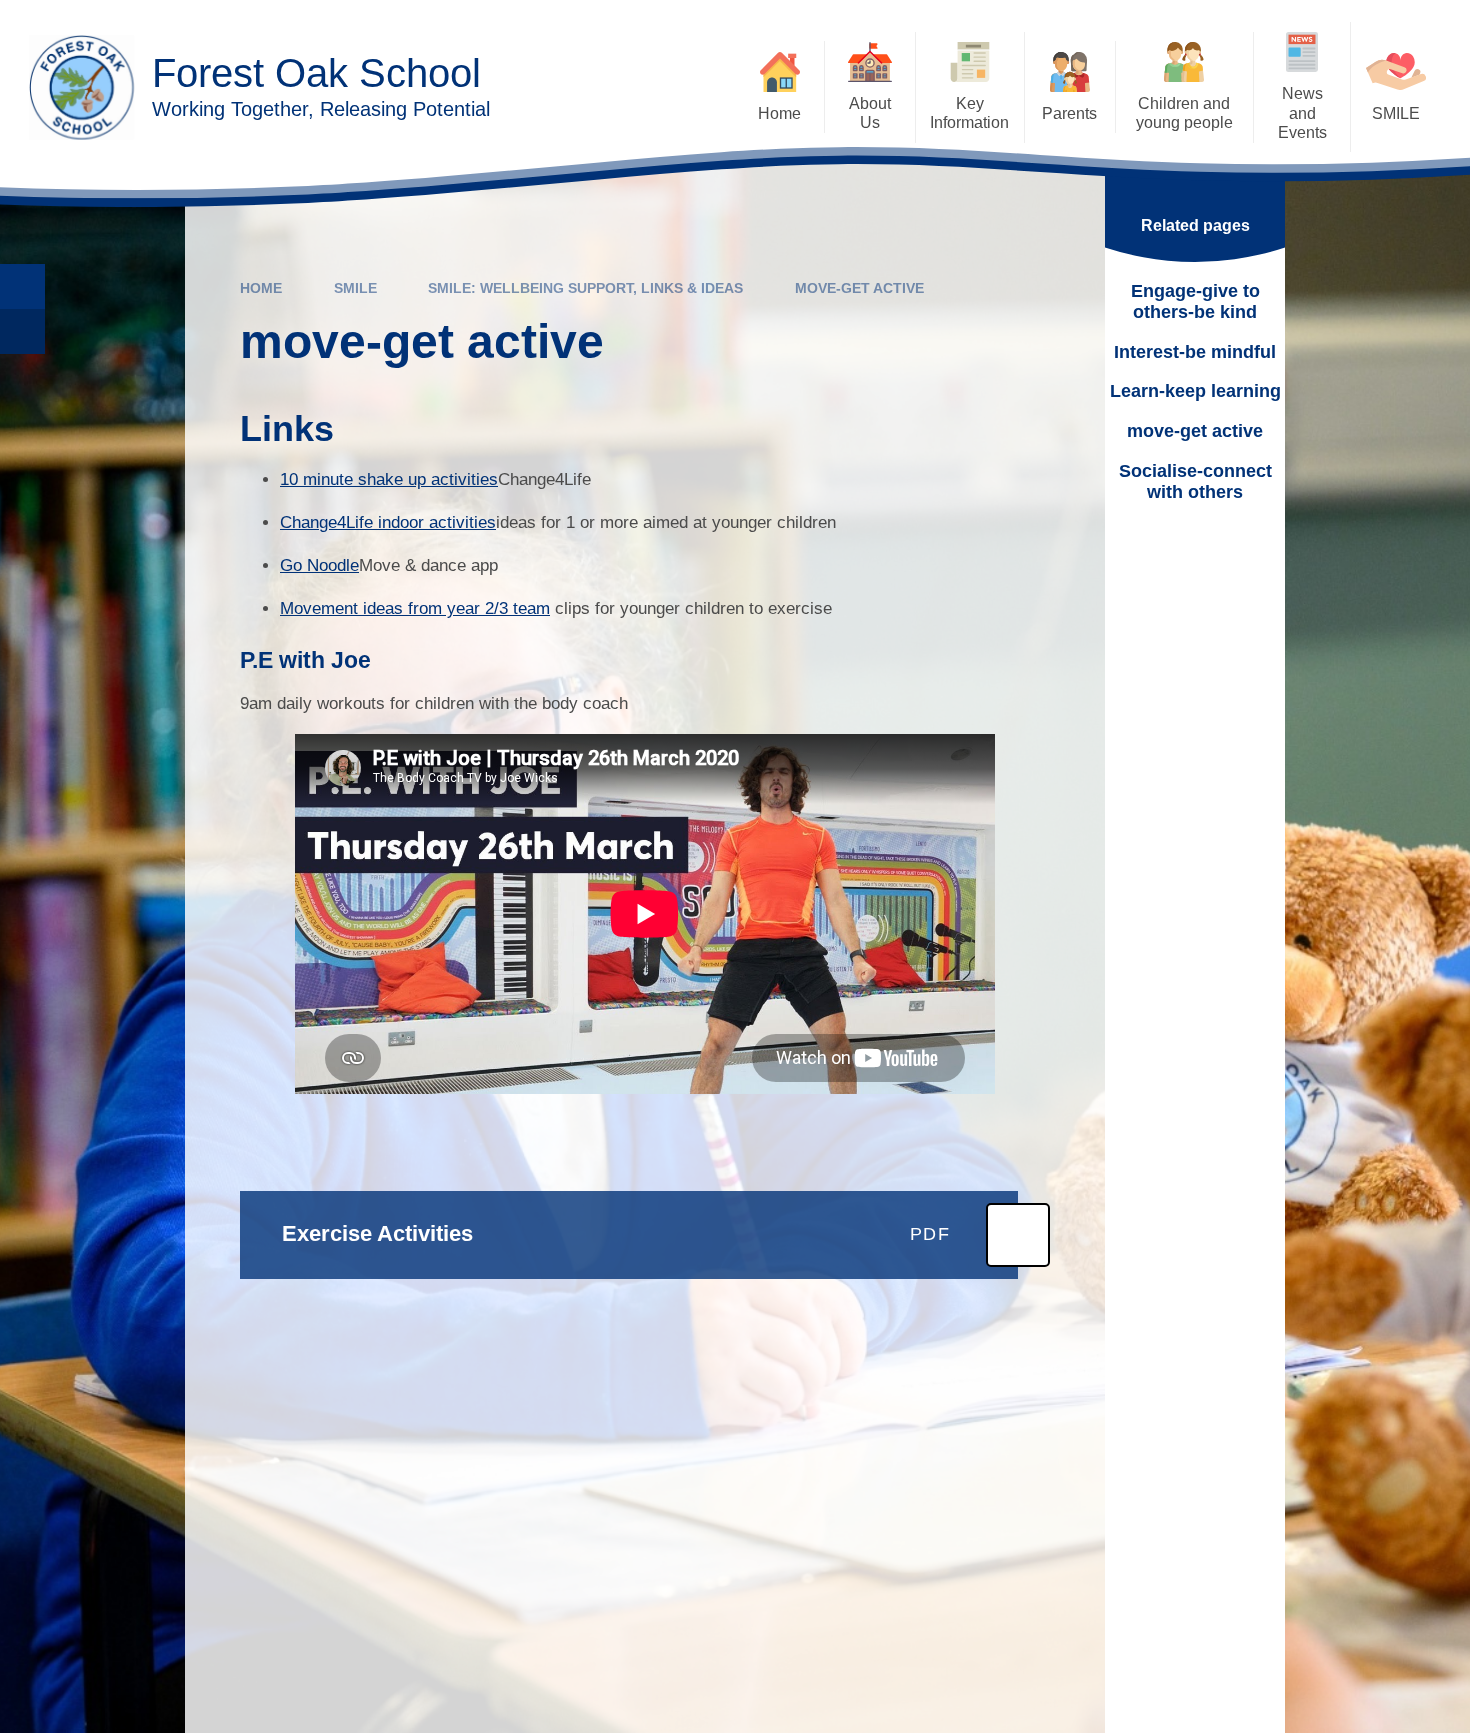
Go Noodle (319, 565)
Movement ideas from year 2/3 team (415, 608)
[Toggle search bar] (22, 286)
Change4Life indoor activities (388, 522)
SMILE (355, 288)
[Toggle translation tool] (22, 331)
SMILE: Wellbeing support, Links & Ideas (585, 288)
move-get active (859, 288)
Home (261, 288)
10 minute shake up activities (389, 479)
